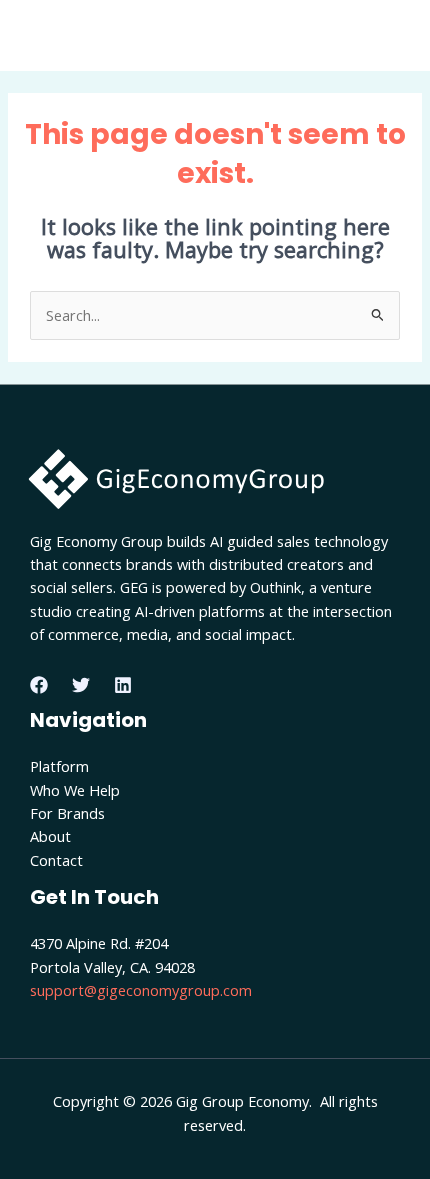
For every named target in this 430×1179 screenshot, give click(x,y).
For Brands (67, 813)
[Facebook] (39, 685)
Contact (56, 860)
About (50, 836)
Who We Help (75, 790)
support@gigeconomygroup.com (141, 990)
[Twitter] (81, 685)
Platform (59, 766)
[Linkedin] (123, 685)
